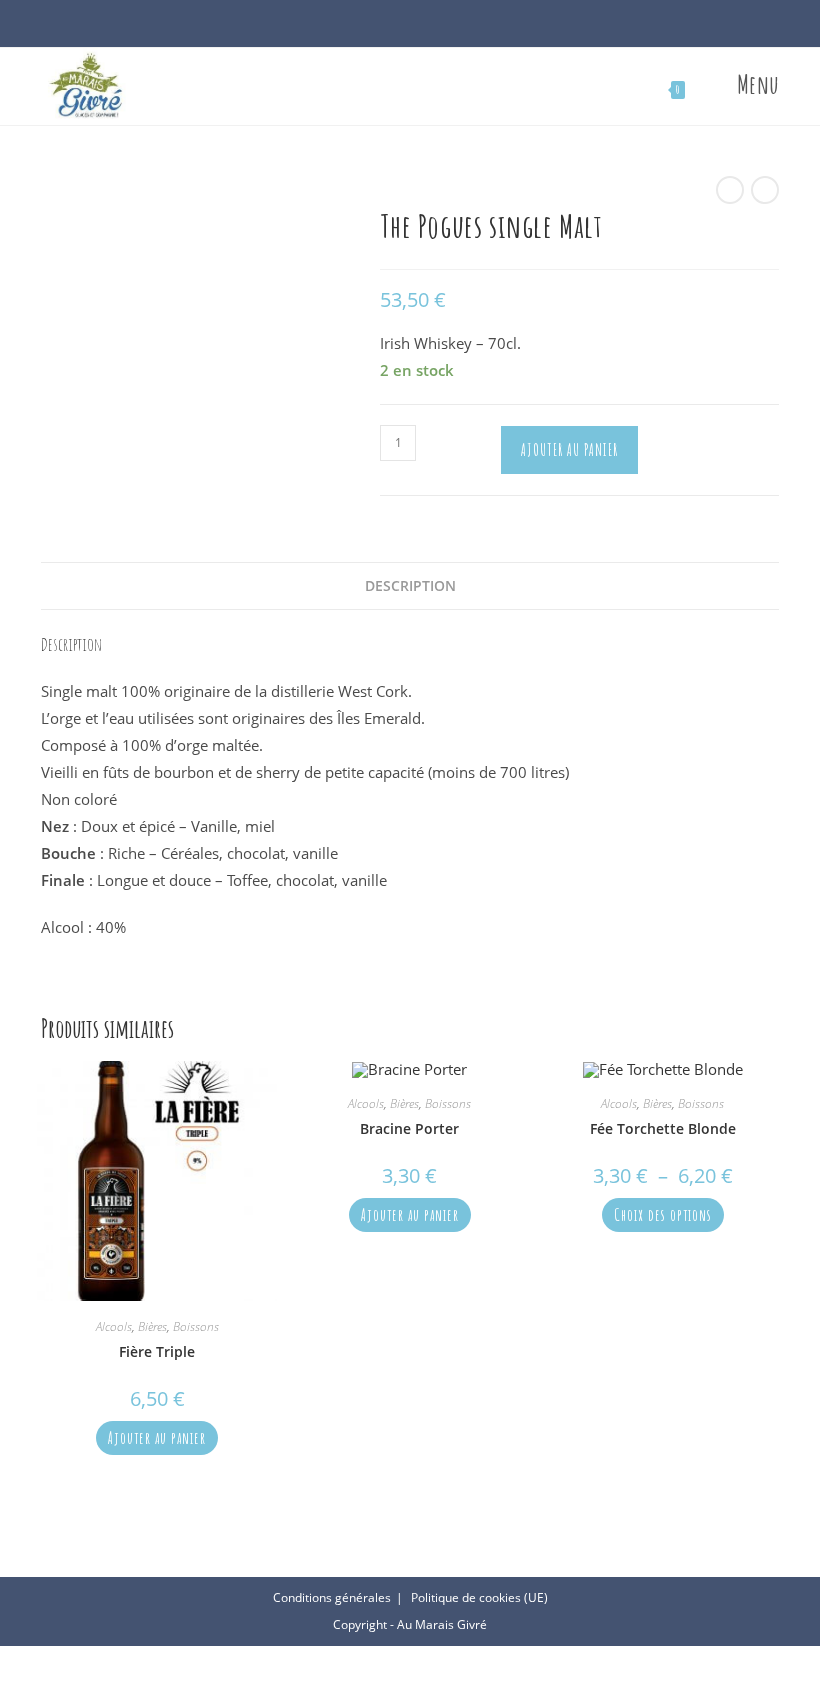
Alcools (114, 1326)
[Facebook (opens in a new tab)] (399, 27)
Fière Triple (157, 1351)
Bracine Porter (409, 1128)
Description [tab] (410, 586)
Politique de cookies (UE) (479, 1597)
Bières (152, 1326)
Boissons (196, 1326)
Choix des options (663, 1215)
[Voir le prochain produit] (765, 190)
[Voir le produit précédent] (730, 190)
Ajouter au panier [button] (157, 1438)
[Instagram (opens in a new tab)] (420, 27)
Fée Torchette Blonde (663, 1128)
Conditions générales (332, 1597)
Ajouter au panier (569, 450)
